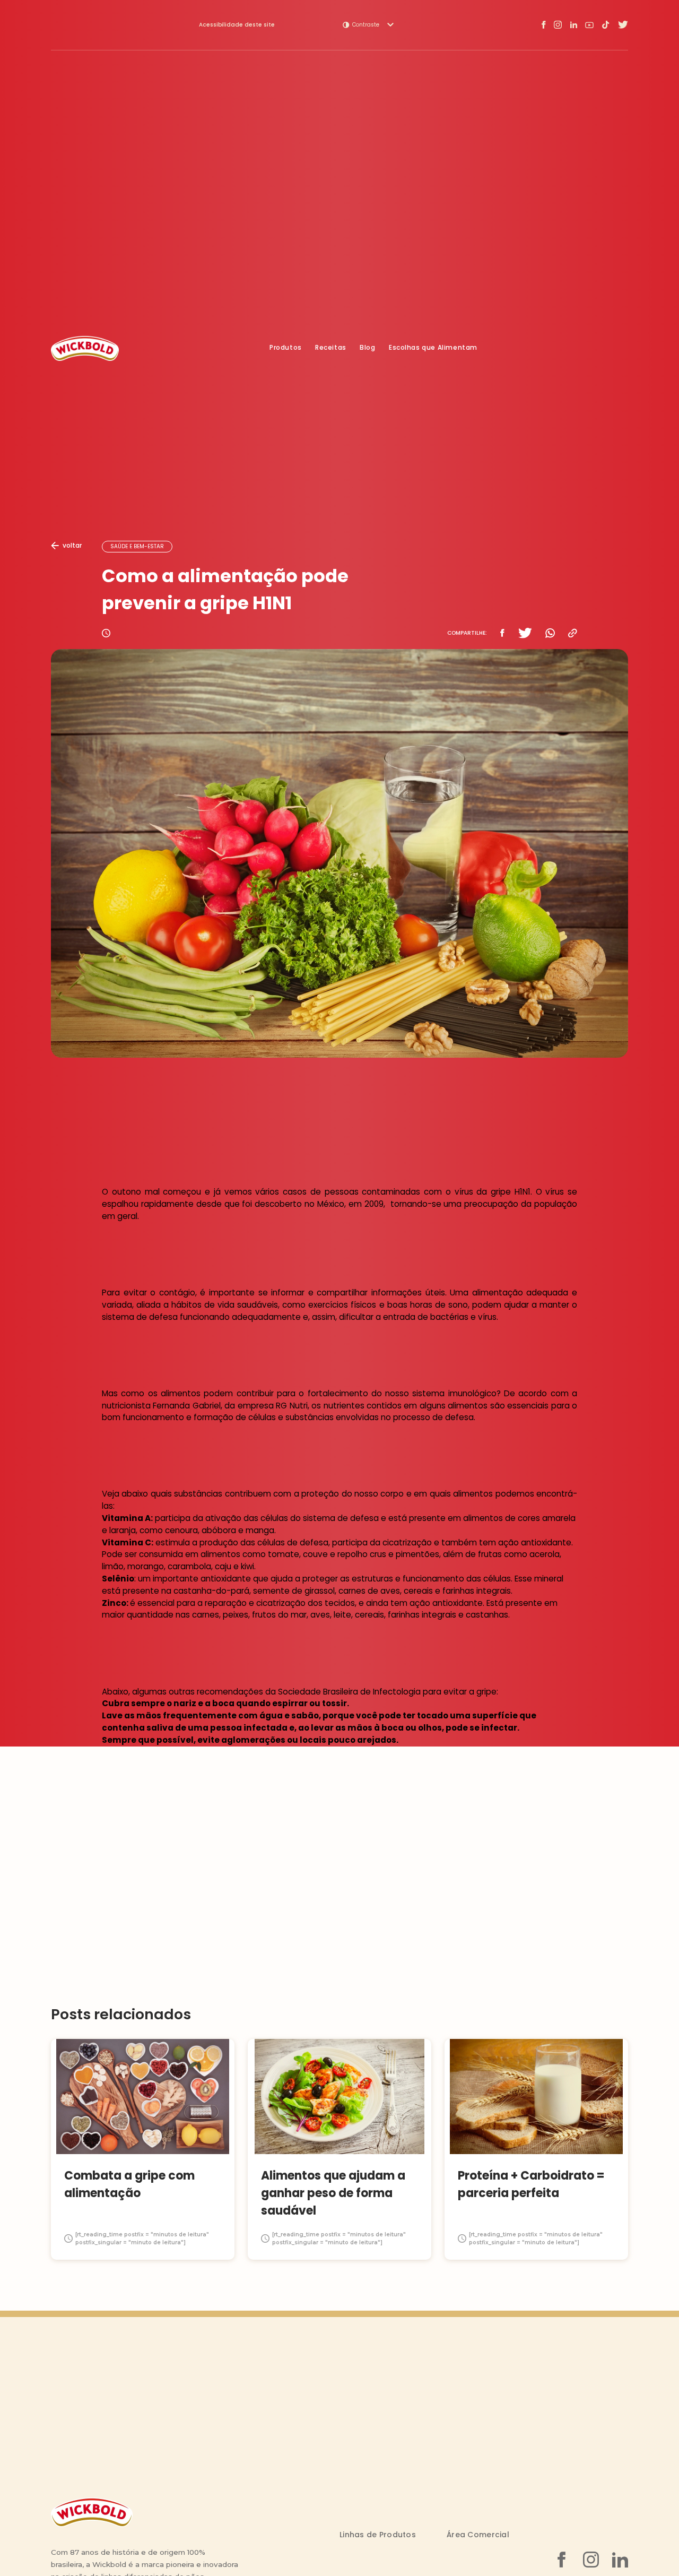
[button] (368, 25)
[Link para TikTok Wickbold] (606, 25)
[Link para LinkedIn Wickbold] (573, 25)
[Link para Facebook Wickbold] (544, 25)
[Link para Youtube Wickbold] (589, 25)
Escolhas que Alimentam (433, 348)
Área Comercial (478, 2535)
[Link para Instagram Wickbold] (558, 25)
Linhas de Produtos (378, 2535)
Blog (367, 348)
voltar (72, 545)
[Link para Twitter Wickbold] (623, 25)
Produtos (286, 348)
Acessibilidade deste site (237, 25)
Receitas (331, 348)
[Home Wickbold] (85, 348)
